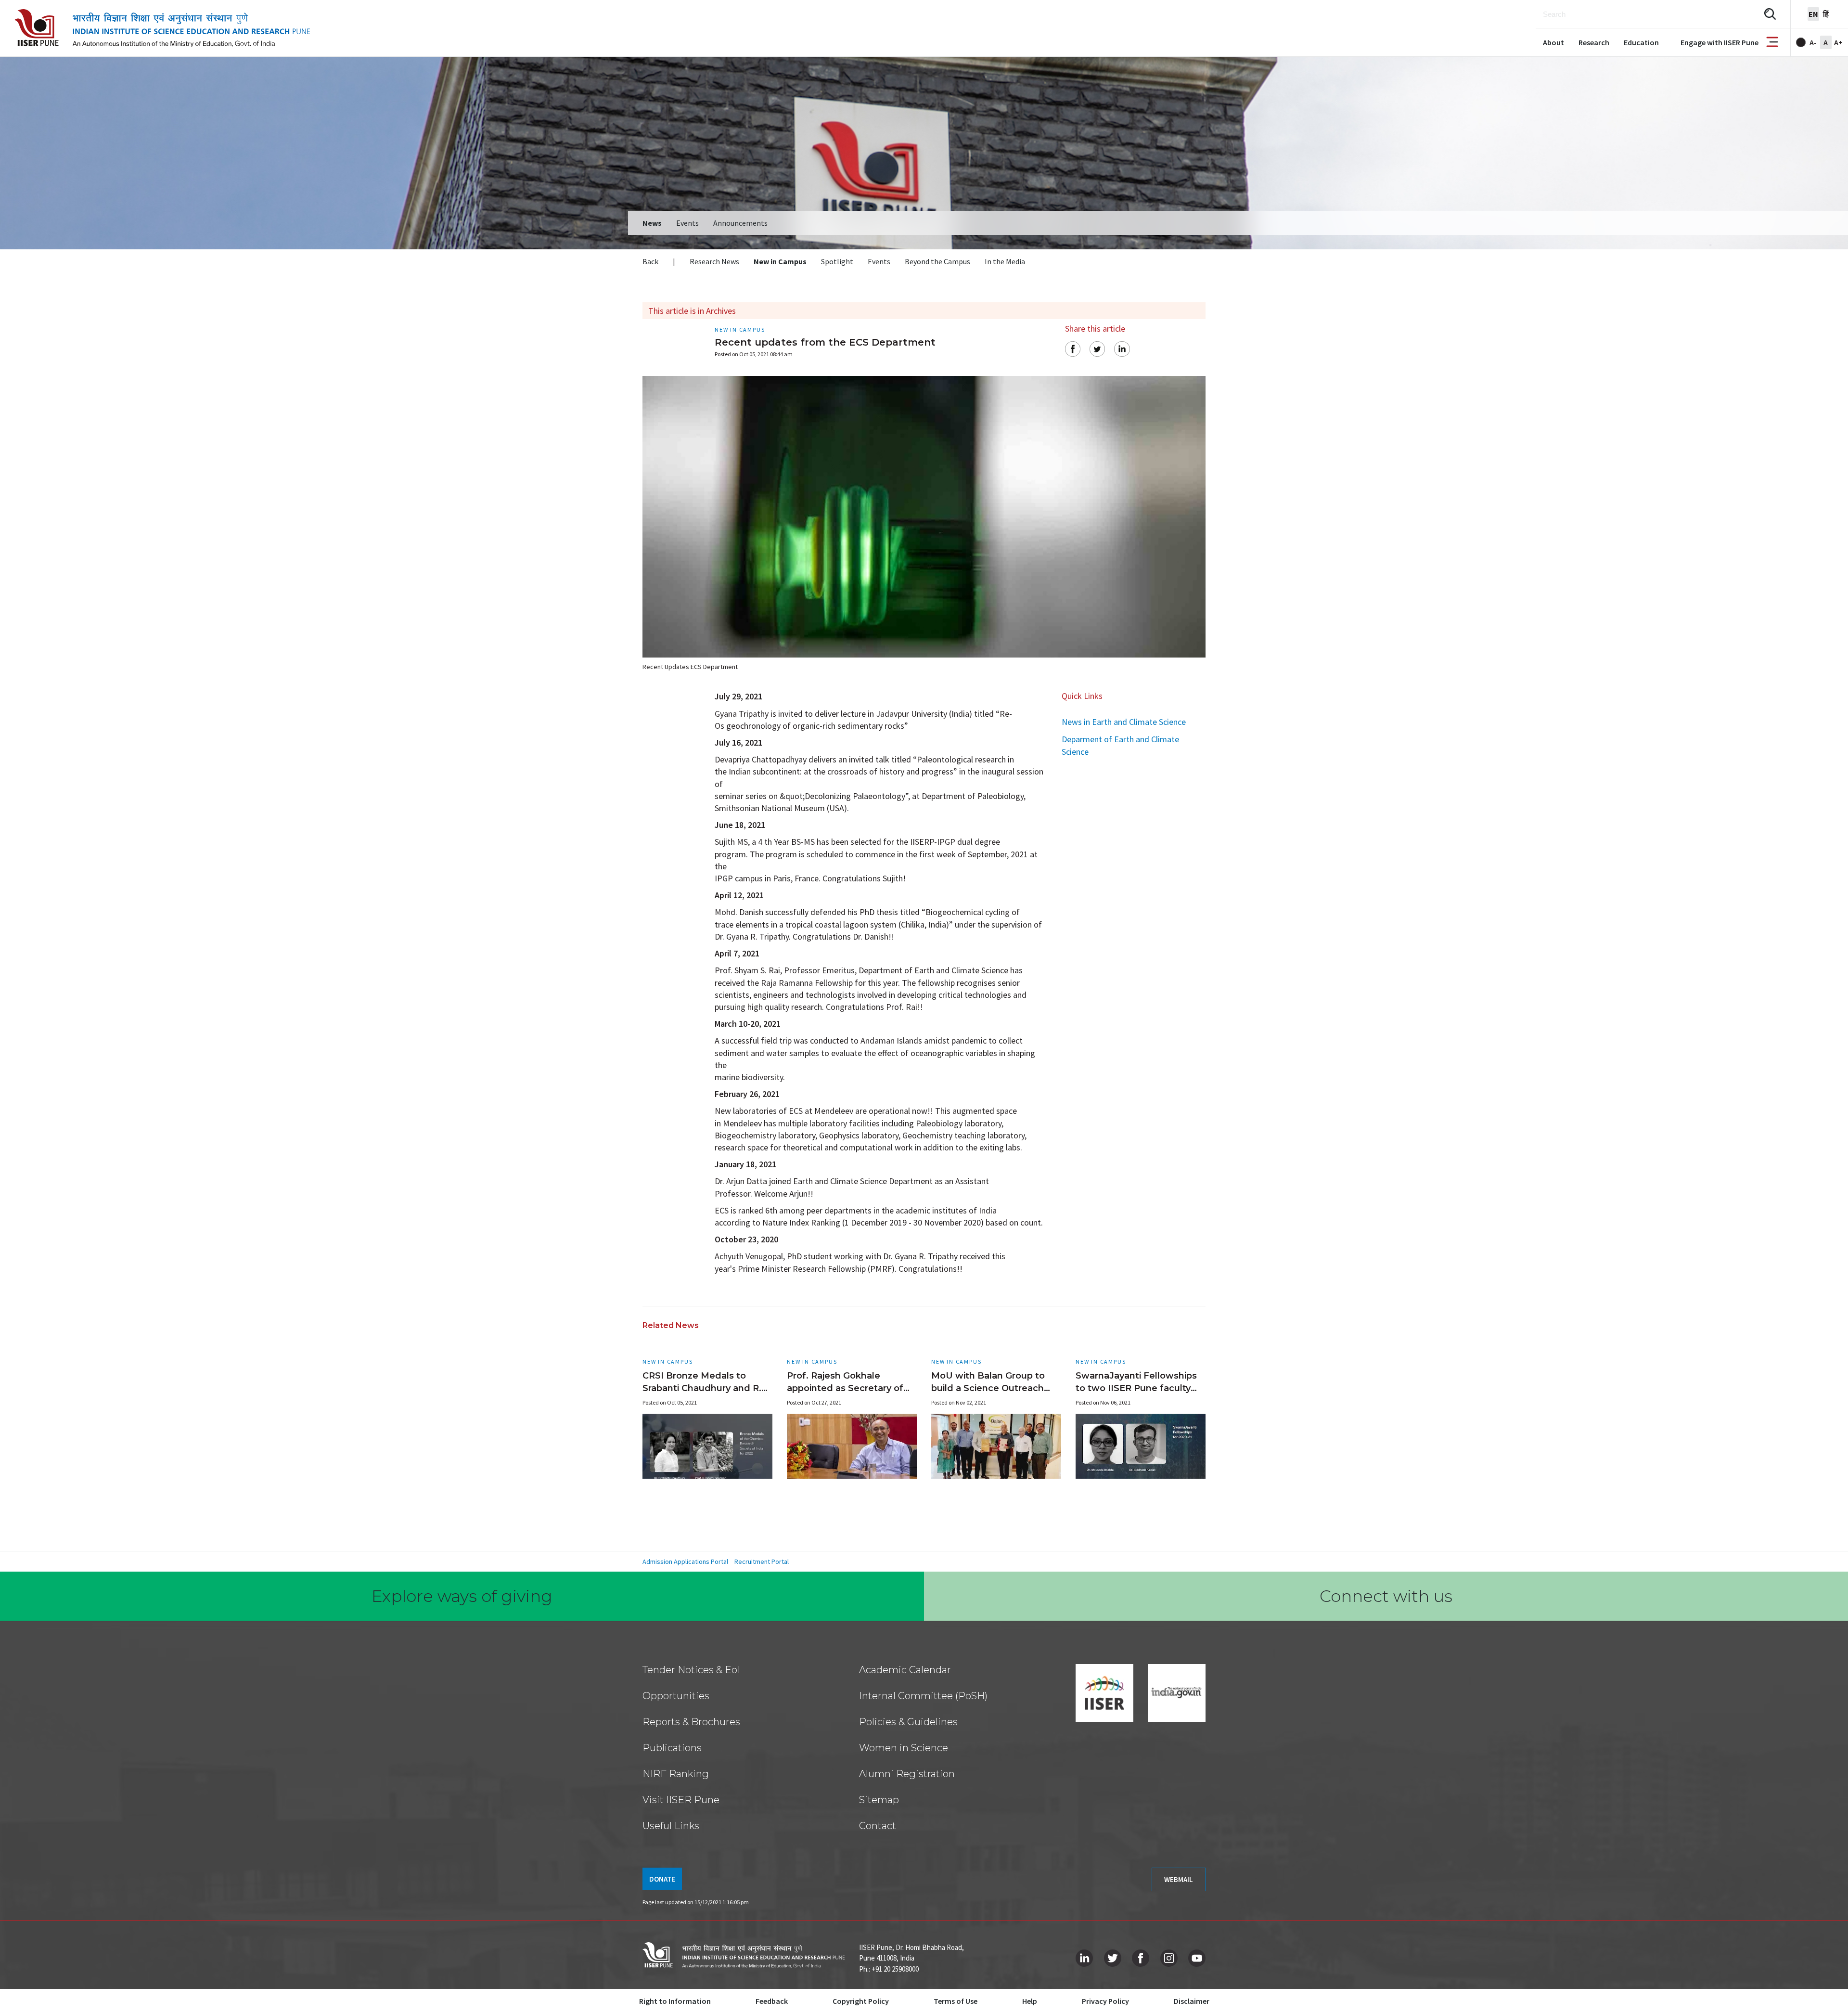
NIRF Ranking (676, 1774)
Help (1030, 2001)
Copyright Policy (861, 2001)
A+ (1838, 42)
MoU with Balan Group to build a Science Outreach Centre (988, 1388)
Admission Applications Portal (685, 1561)
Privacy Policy (1105, 2001)
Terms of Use (956, 2001)
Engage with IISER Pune (1720, 42)
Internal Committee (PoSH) (923, 1696)
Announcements (740, 223)
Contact (878, 1826)
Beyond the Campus (937, 261)
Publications (672, 1748)
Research (1594, 42)
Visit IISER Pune (681, 1800)
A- (1813, 42)
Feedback (772, 2001)
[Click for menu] (1772, 43)
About (1553, 42)
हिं (1826, 14)
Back (650, 261)
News (652, 223)
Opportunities (676, 1696)
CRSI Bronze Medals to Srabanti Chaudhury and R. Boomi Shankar (702, 1388)
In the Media (1005, 261)
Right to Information (675, 2001)
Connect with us (1386, 1596)
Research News (714, 261)
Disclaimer (1192, 2001)
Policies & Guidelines (908, 1722)
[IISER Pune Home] (162, 28)
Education (1641, 42)
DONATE (662, 1879)
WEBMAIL (1179, 1879)
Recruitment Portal (762, 1561)
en (1813, 14)
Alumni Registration (907, 1774)
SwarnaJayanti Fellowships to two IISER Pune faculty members (1136, 1388)
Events (687, 223)
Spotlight (837, 261)
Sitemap (879, 1800)
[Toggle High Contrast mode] (1801, 42)
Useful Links (671, 1826)
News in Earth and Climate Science (1124, 722)
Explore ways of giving (462, 1596)
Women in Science (904, 1748)
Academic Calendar (905, 1670)
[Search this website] (1770, 14)
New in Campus (780, 261)
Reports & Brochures (691, 1722)
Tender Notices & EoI (691, 1670)
